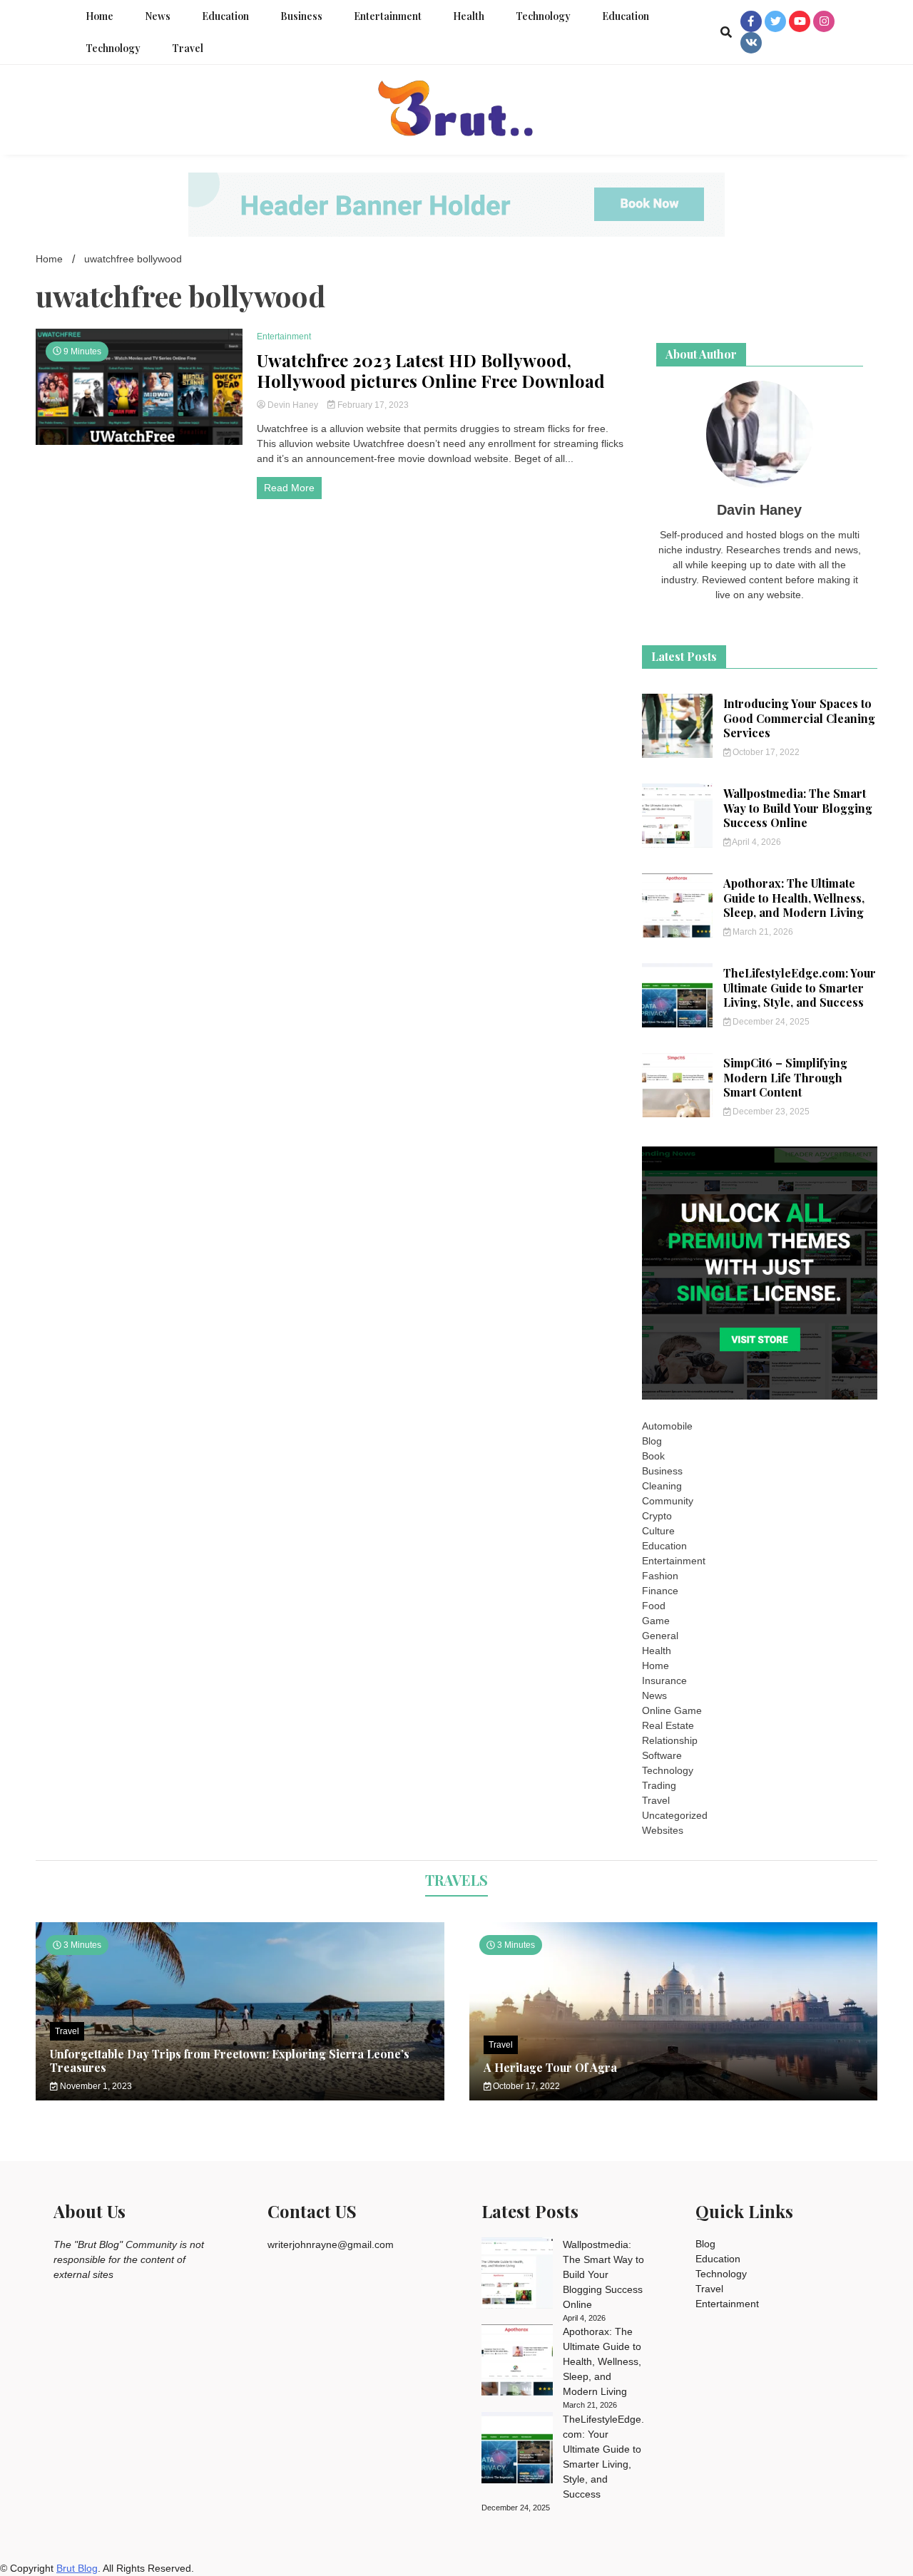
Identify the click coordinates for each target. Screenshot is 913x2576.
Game (656, 1621)
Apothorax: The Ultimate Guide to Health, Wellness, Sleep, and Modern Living (794, 898)
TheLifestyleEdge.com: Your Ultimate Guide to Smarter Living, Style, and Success (800, 988)
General (660, 1636)
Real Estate (668, 1725)
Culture (658, 1531)
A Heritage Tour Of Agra (550, 2067)
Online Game (672, 1710)
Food (654, 1606)
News (158, 16)
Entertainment (388, 16)
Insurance (664, 1680)
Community (668, 1501)
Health (469, 16)
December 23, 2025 (770, 1112)
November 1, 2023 (95, 2086)
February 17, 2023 (372, 405)
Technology (543, 16)
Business (301, 16)
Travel (188, 48)
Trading (659, 1785)
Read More (289, 488)
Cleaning (662, 1486)
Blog (652, 1441)
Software (662, 1755)
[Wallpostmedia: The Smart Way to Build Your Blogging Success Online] (517, 2275)
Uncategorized (675, 1815)
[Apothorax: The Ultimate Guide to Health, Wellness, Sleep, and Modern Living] (517, 2362)
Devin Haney (293, 405)
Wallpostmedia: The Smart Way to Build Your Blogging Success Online (798, 808)
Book (653, 1456)
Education (225, 16)
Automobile (667, 1426)
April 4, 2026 (756, 842)
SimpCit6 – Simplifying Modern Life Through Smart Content (785, 1078)
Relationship (670, 1740)
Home (100, 16)
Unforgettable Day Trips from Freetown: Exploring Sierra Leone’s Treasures (230, 2061)
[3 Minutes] (674, 2097)
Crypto (657, 1516)
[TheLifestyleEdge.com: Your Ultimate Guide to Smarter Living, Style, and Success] (517, 2450)
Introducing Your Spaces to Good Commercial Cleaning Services (799, 718)
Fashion (660, 1576)
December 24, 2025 (770, 1022)
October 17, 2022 (765, 752)
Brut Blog (77, 2568)
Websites (663, 1830)
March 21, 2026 (762, 932)
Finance (660, 1591)
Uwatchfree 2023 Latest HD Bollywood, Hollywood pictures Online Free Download (431, 371)
